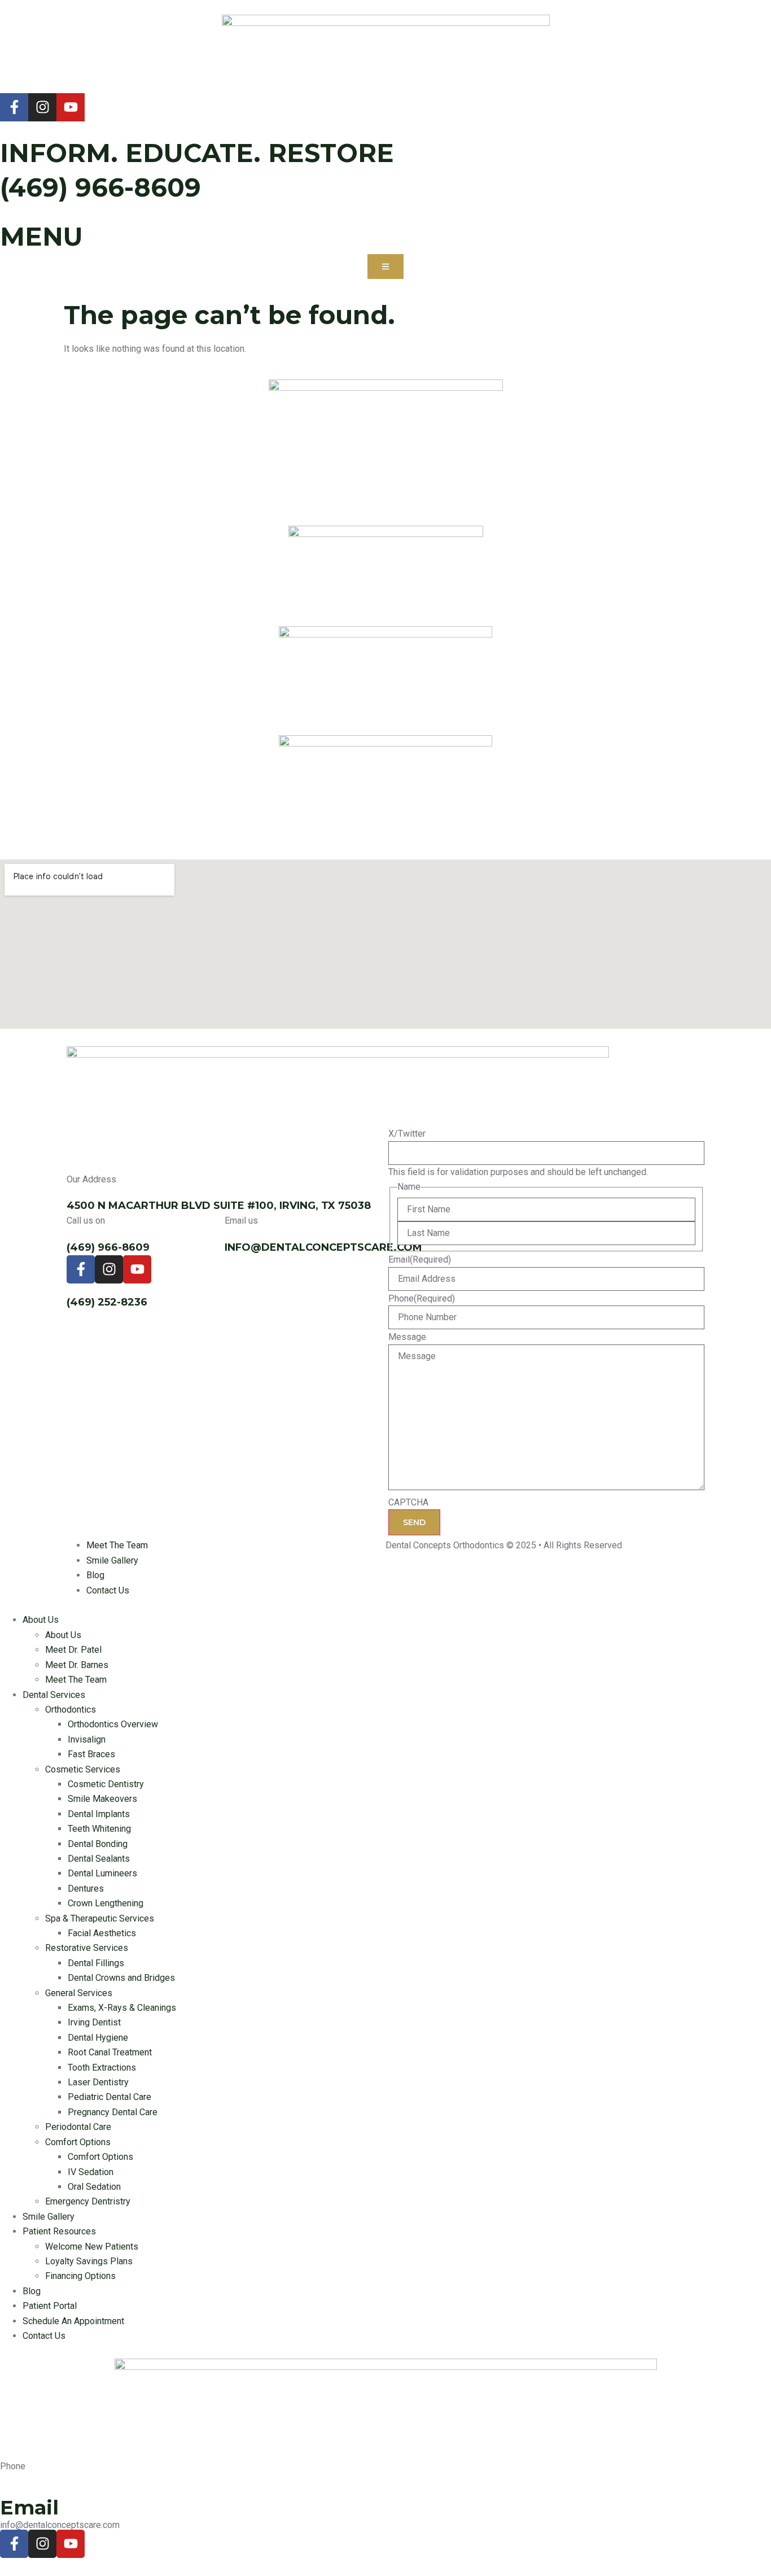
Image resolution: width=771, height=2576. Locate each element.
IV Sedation (91, 2172)
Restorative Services (87, 1948)
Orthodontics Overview (113, 1724)
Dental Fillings (96, 1963)
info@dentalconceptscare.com (323, 1247)
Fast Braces (91, 1754)
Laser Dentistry (98, 2082)
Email (420, 1260)
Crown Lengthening (106, 1903)
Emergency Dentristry (88, 2201)
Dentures (86, 1889)
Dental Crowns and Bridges (121, 1978)
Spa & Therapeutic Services (100, 1918)
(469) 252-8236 (107, 1302)
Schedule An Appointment (73, 2321)
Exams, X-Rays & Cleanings (122, 2008)
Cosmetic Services (83, 1769)
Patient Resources (59, 2231)
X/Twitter (407, 1134)
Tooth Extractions (102, 2068)
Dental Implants (99, 1814)
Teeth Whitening (99, 1829)
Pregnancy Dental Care (113, 2112)
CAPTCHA (408, 1503)
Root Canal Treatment (110, 2052)
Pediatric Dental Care (109, 2097)
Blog (32, 2291)
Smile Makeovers (102, 1799)
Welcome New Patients (92, 2247)
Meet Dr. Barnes (77, 1665)
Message (407, 1337)
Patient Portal (50, 2306)
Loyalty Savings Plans (89, 2261)
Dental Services (54, 1695)
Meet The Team (76, 1680)
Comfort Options (78, 2142)
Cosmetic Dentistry (106, 1784)
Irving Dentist (94, 2022)
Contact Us (44, 2336)
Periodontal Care (78, 2127)
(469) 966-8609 (100, 187)
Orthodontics (71, 1710)
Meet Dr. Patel (73, 1650)
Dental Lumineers (102, 1873)
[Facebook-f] (14, 107)
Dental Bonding (98, 1844)
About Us (41, 1620)
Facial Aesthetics (102, 1933)
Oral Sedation (94, 2187)
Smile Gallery (49, 2217)
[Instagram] (42, 107)
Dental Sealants (99, 1859)
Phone (422, 1299)
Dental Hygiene (98, 2038)
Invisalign (87, 1739)
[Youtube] (71, 107)
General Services (79, 1993)
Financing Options (80, 2276)
